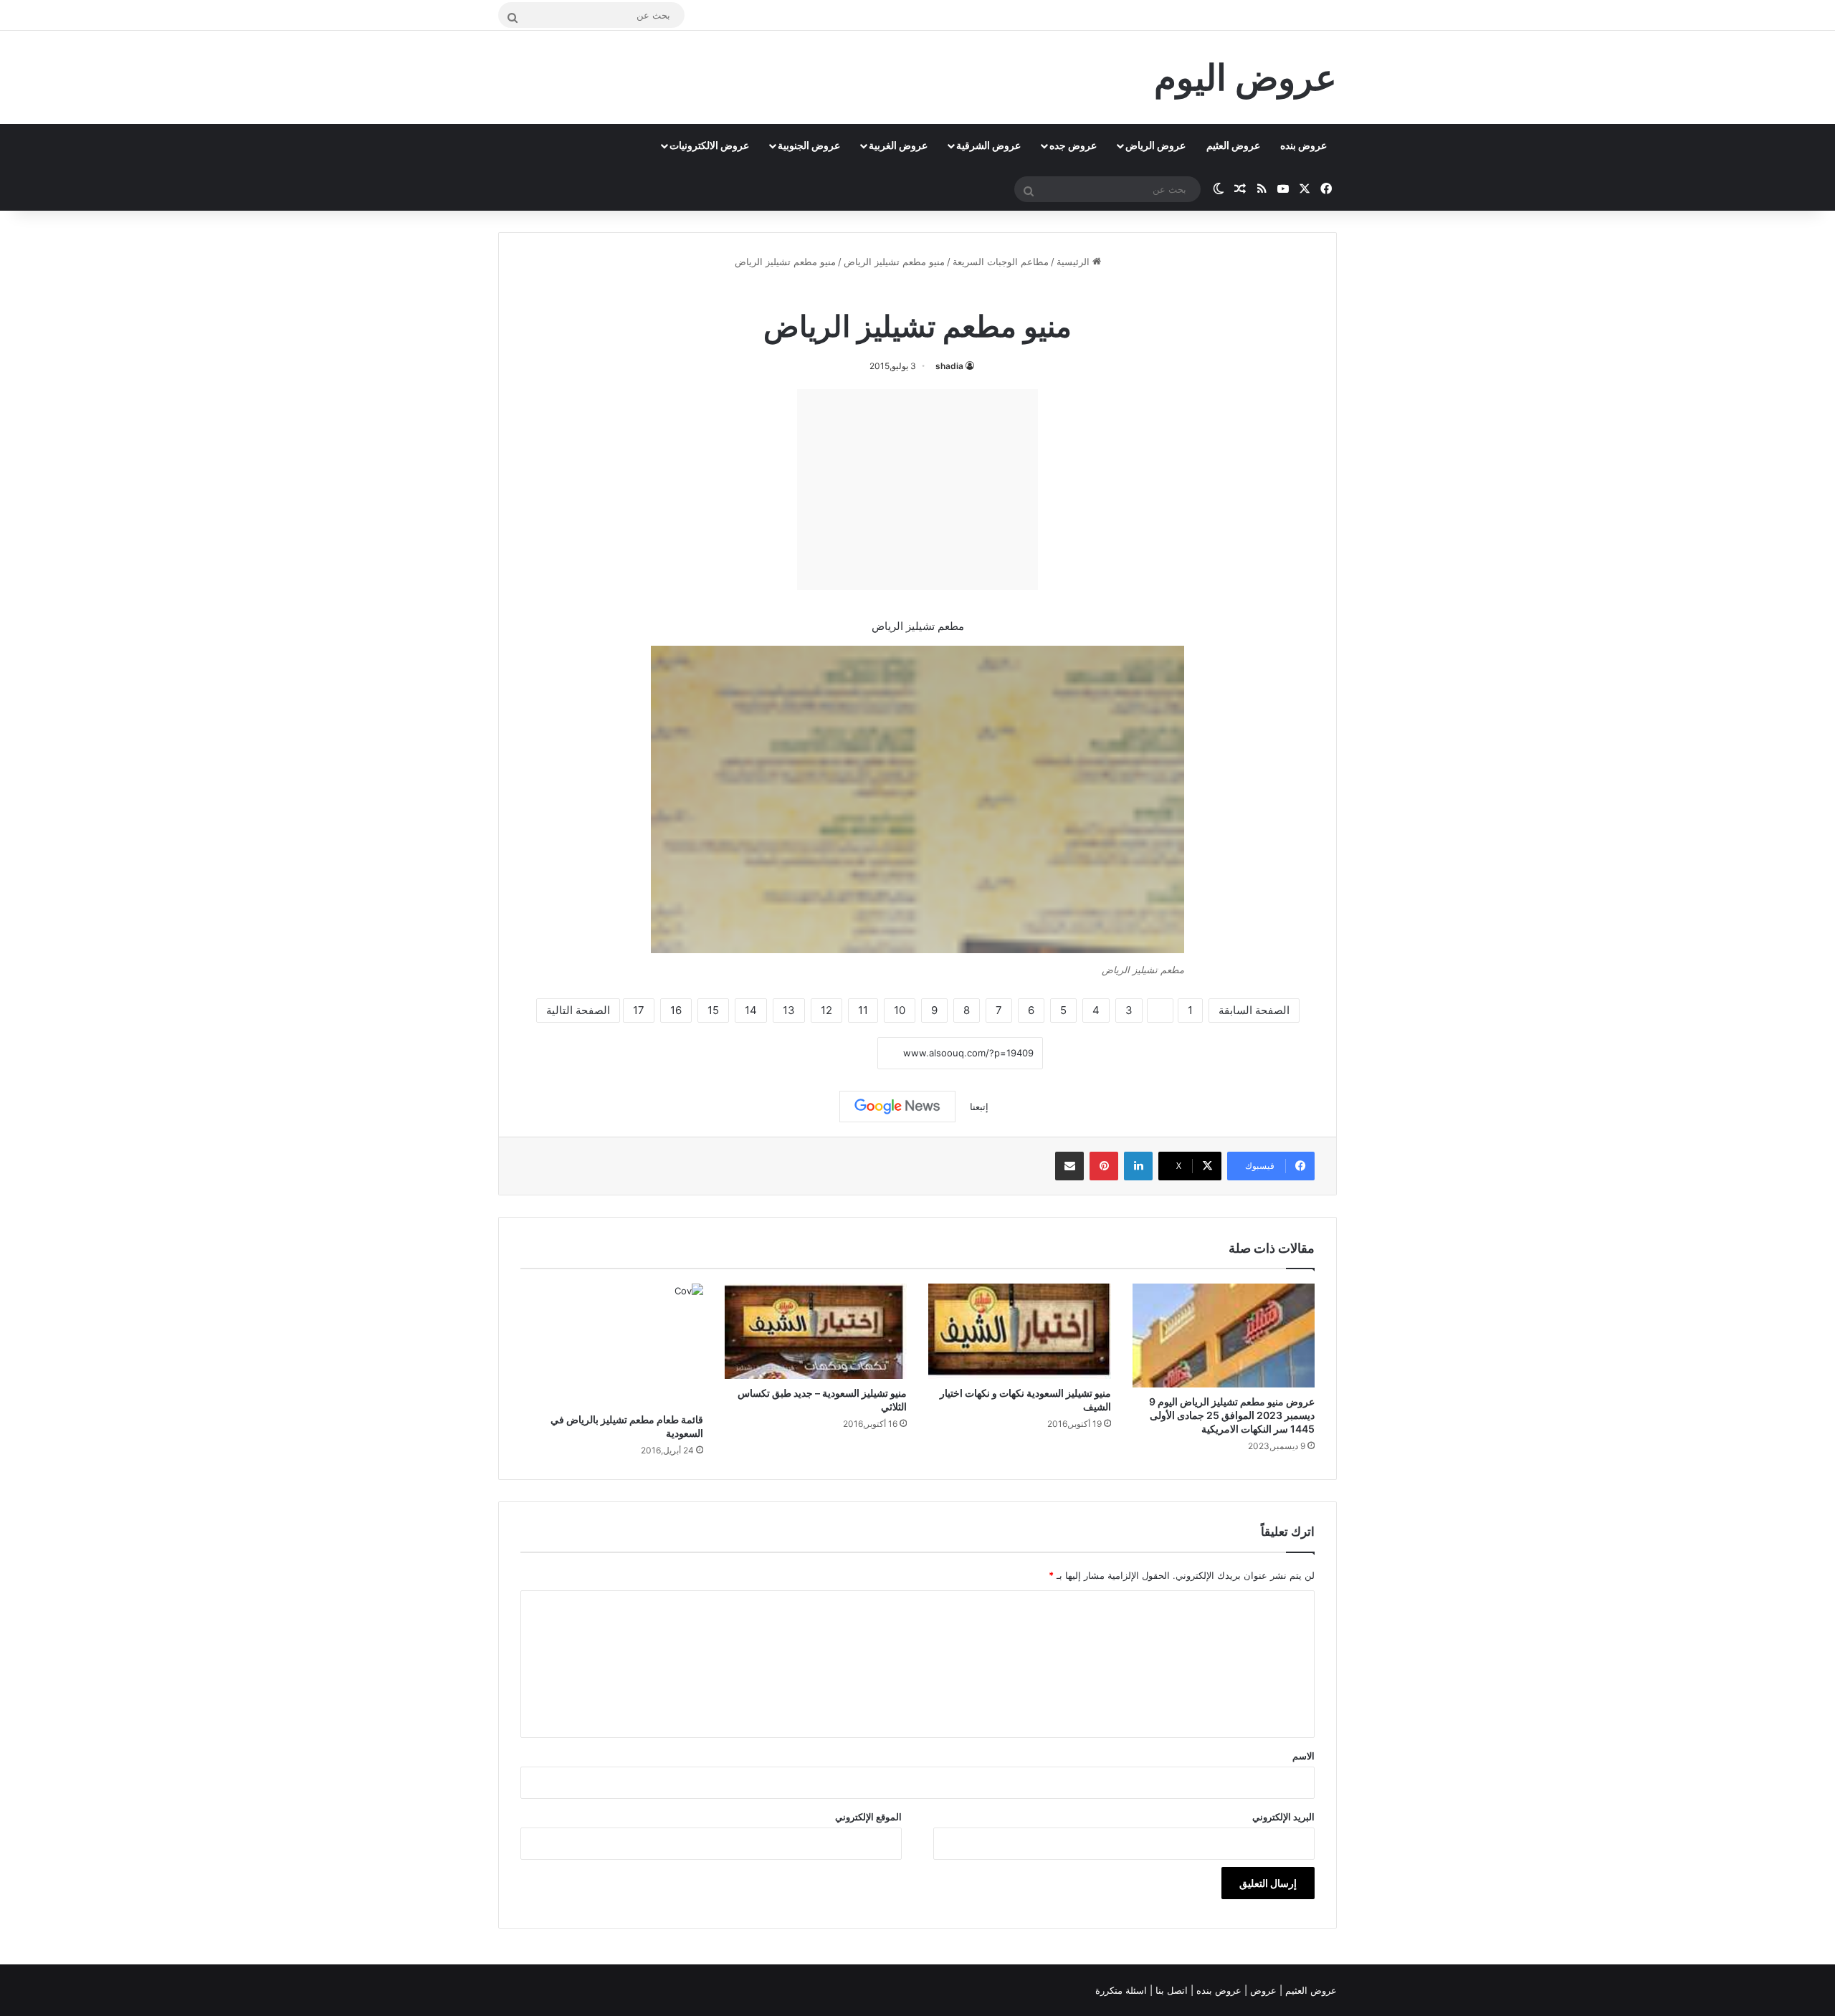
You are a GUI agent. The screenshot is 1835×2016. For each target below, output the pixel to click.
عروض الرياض (1155, 145)
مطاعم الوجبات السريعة (1001, 262)
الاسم (1303, 1756)
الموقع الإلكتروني (868, 1817)
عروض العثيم (1233, 145)
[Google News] (897, 1107)
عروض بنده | (1217, 1990)
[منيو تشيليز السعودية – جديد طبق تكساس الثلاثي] (816, 1331)
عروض (1263, 1990)
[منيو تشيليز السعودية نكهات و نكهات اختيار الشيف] (1020, 1331)
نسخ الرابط (833, 1053)
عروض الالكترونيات (709, 145)
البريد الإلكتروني (1283, 1817)
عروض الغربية (898, 145)
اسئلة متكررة (1123, 1990)
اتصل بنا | (1170, 1990)
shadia (949, 366)
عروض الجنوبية (809, 145)
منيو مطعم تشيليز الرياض (894, 262)
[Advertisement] (917, 489)
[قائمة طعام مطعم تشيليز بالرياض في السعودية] (612, 1344)
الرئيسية (1074, 262)
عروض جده (1073, 145)
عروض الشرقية (988, 145)
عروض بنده (1303, 145)
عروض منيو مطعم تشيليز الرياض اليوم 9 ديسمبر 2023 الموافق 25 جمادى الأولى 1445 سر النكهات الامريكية (1232, 1415)
